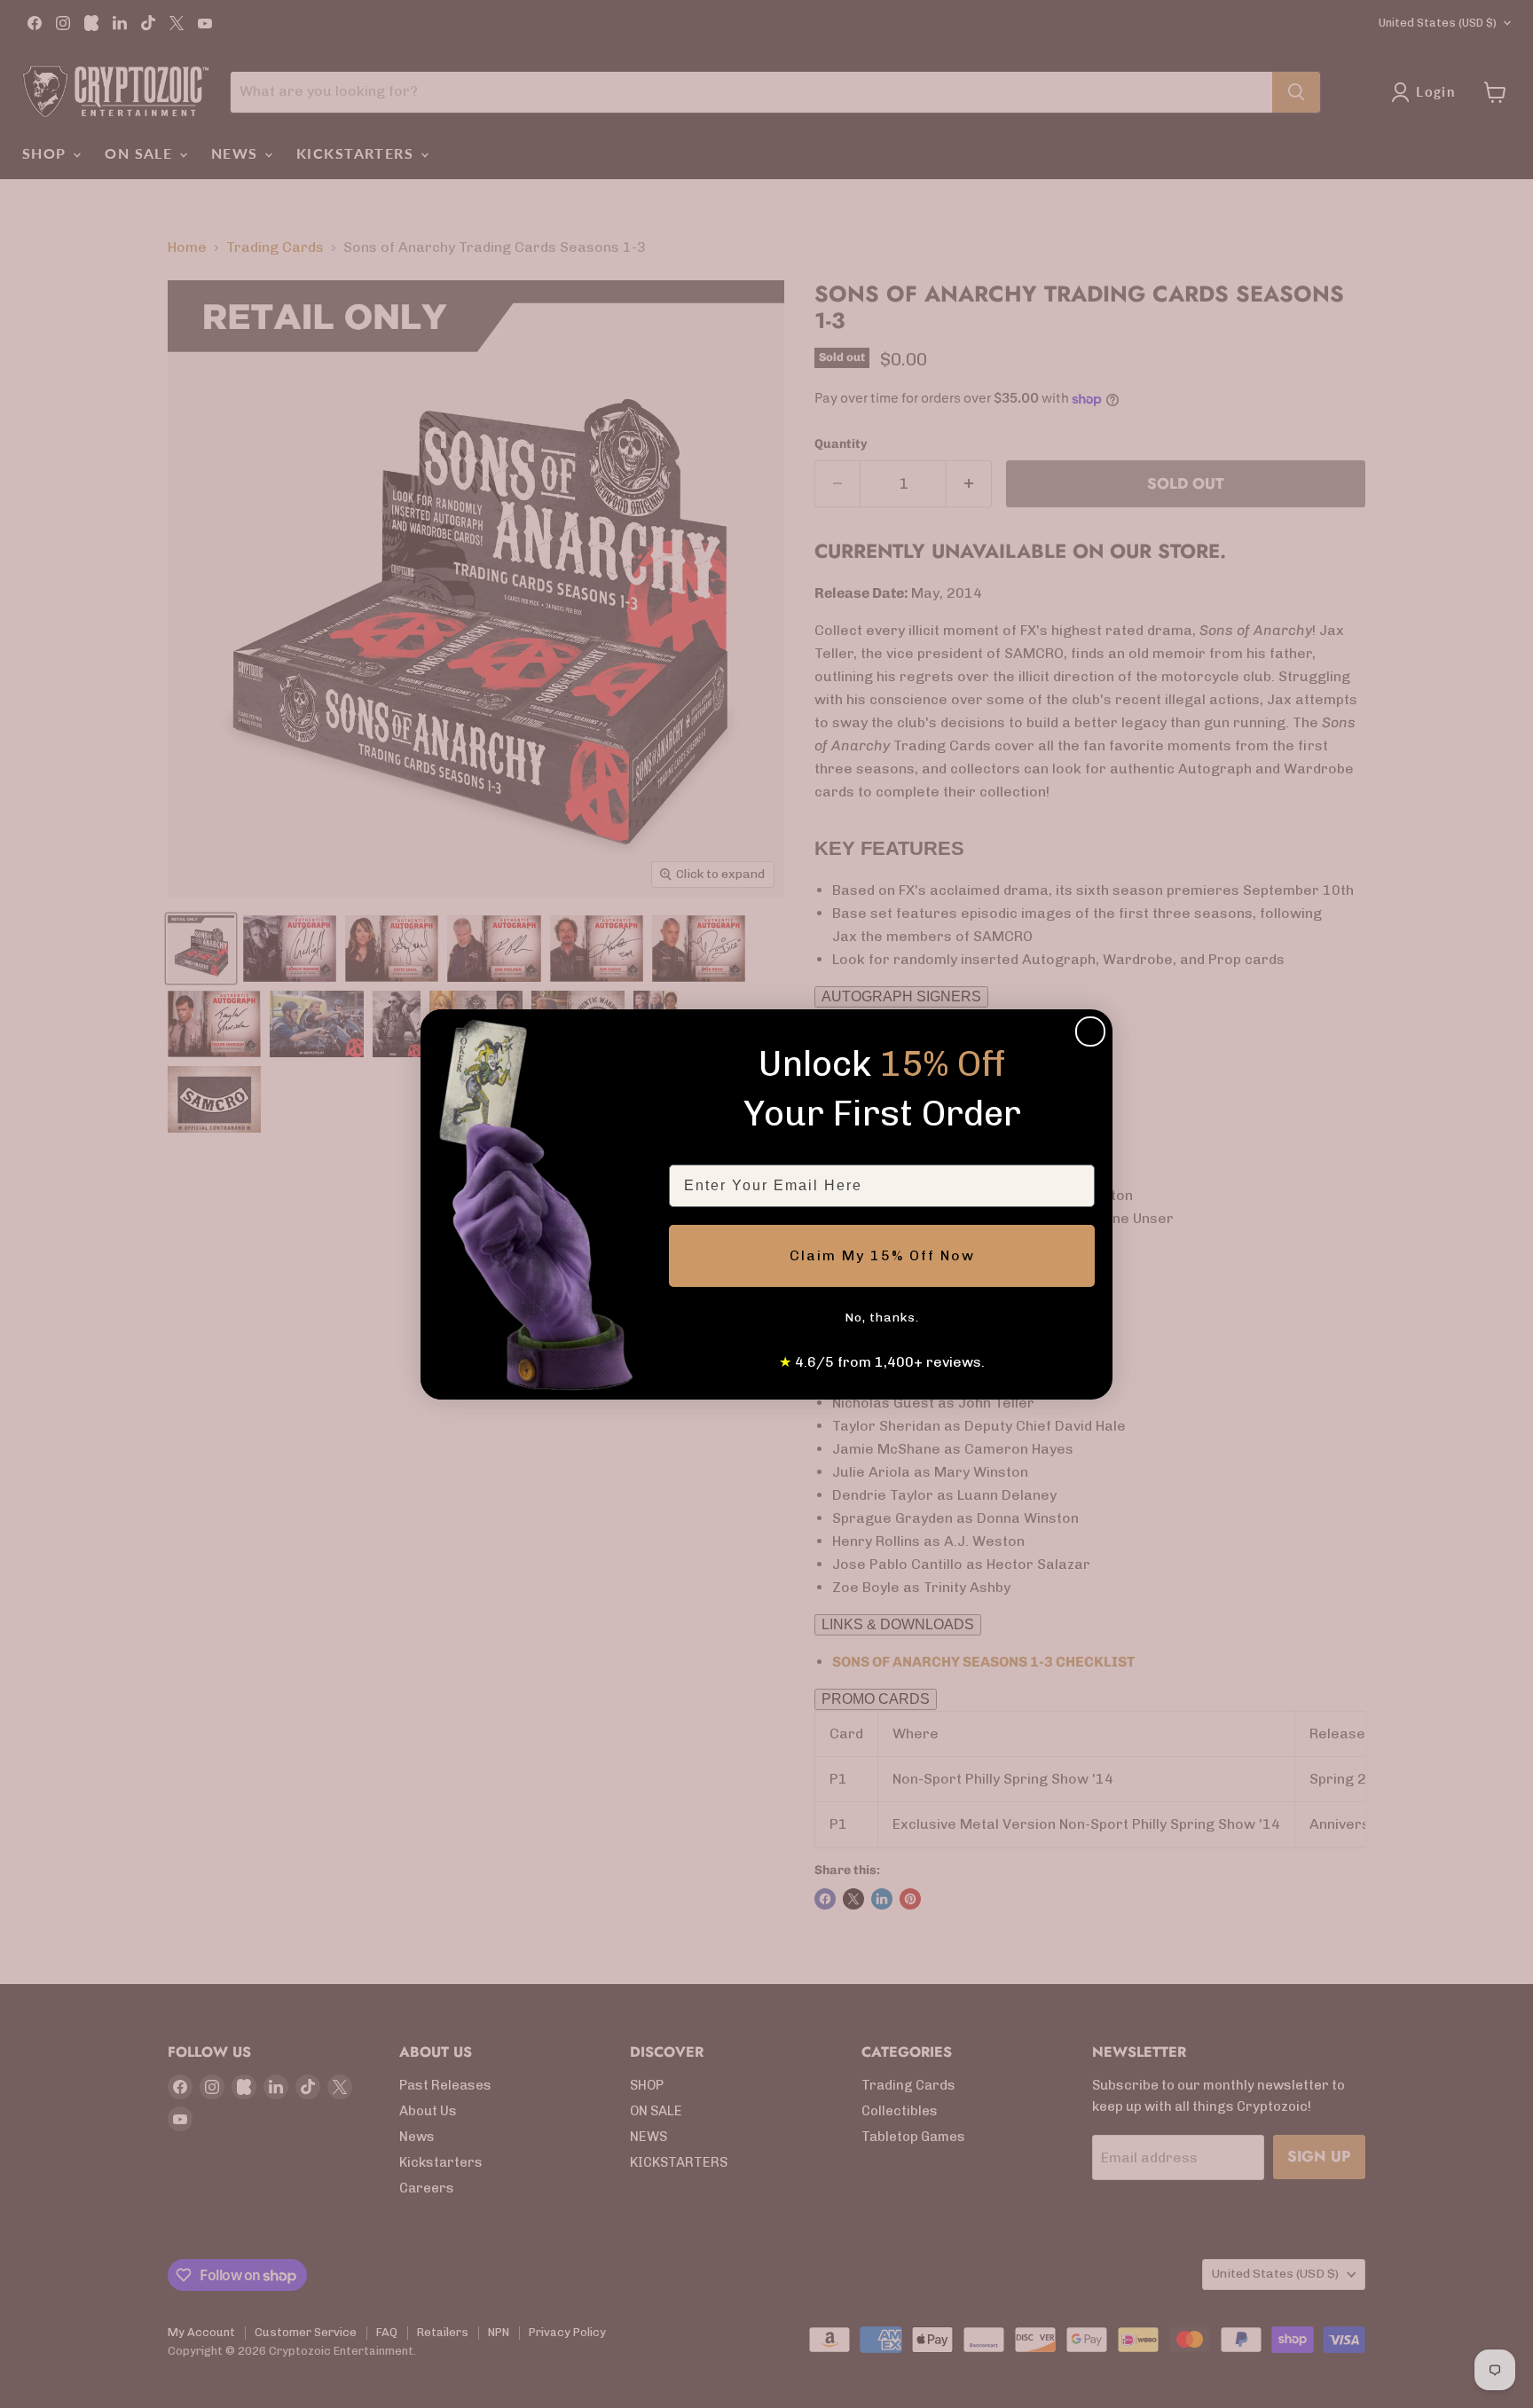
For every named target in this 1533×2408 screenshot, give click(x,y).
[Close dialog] (1090, 1031)
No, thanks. (882, 1318)
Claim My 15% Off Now (882, 1255)
